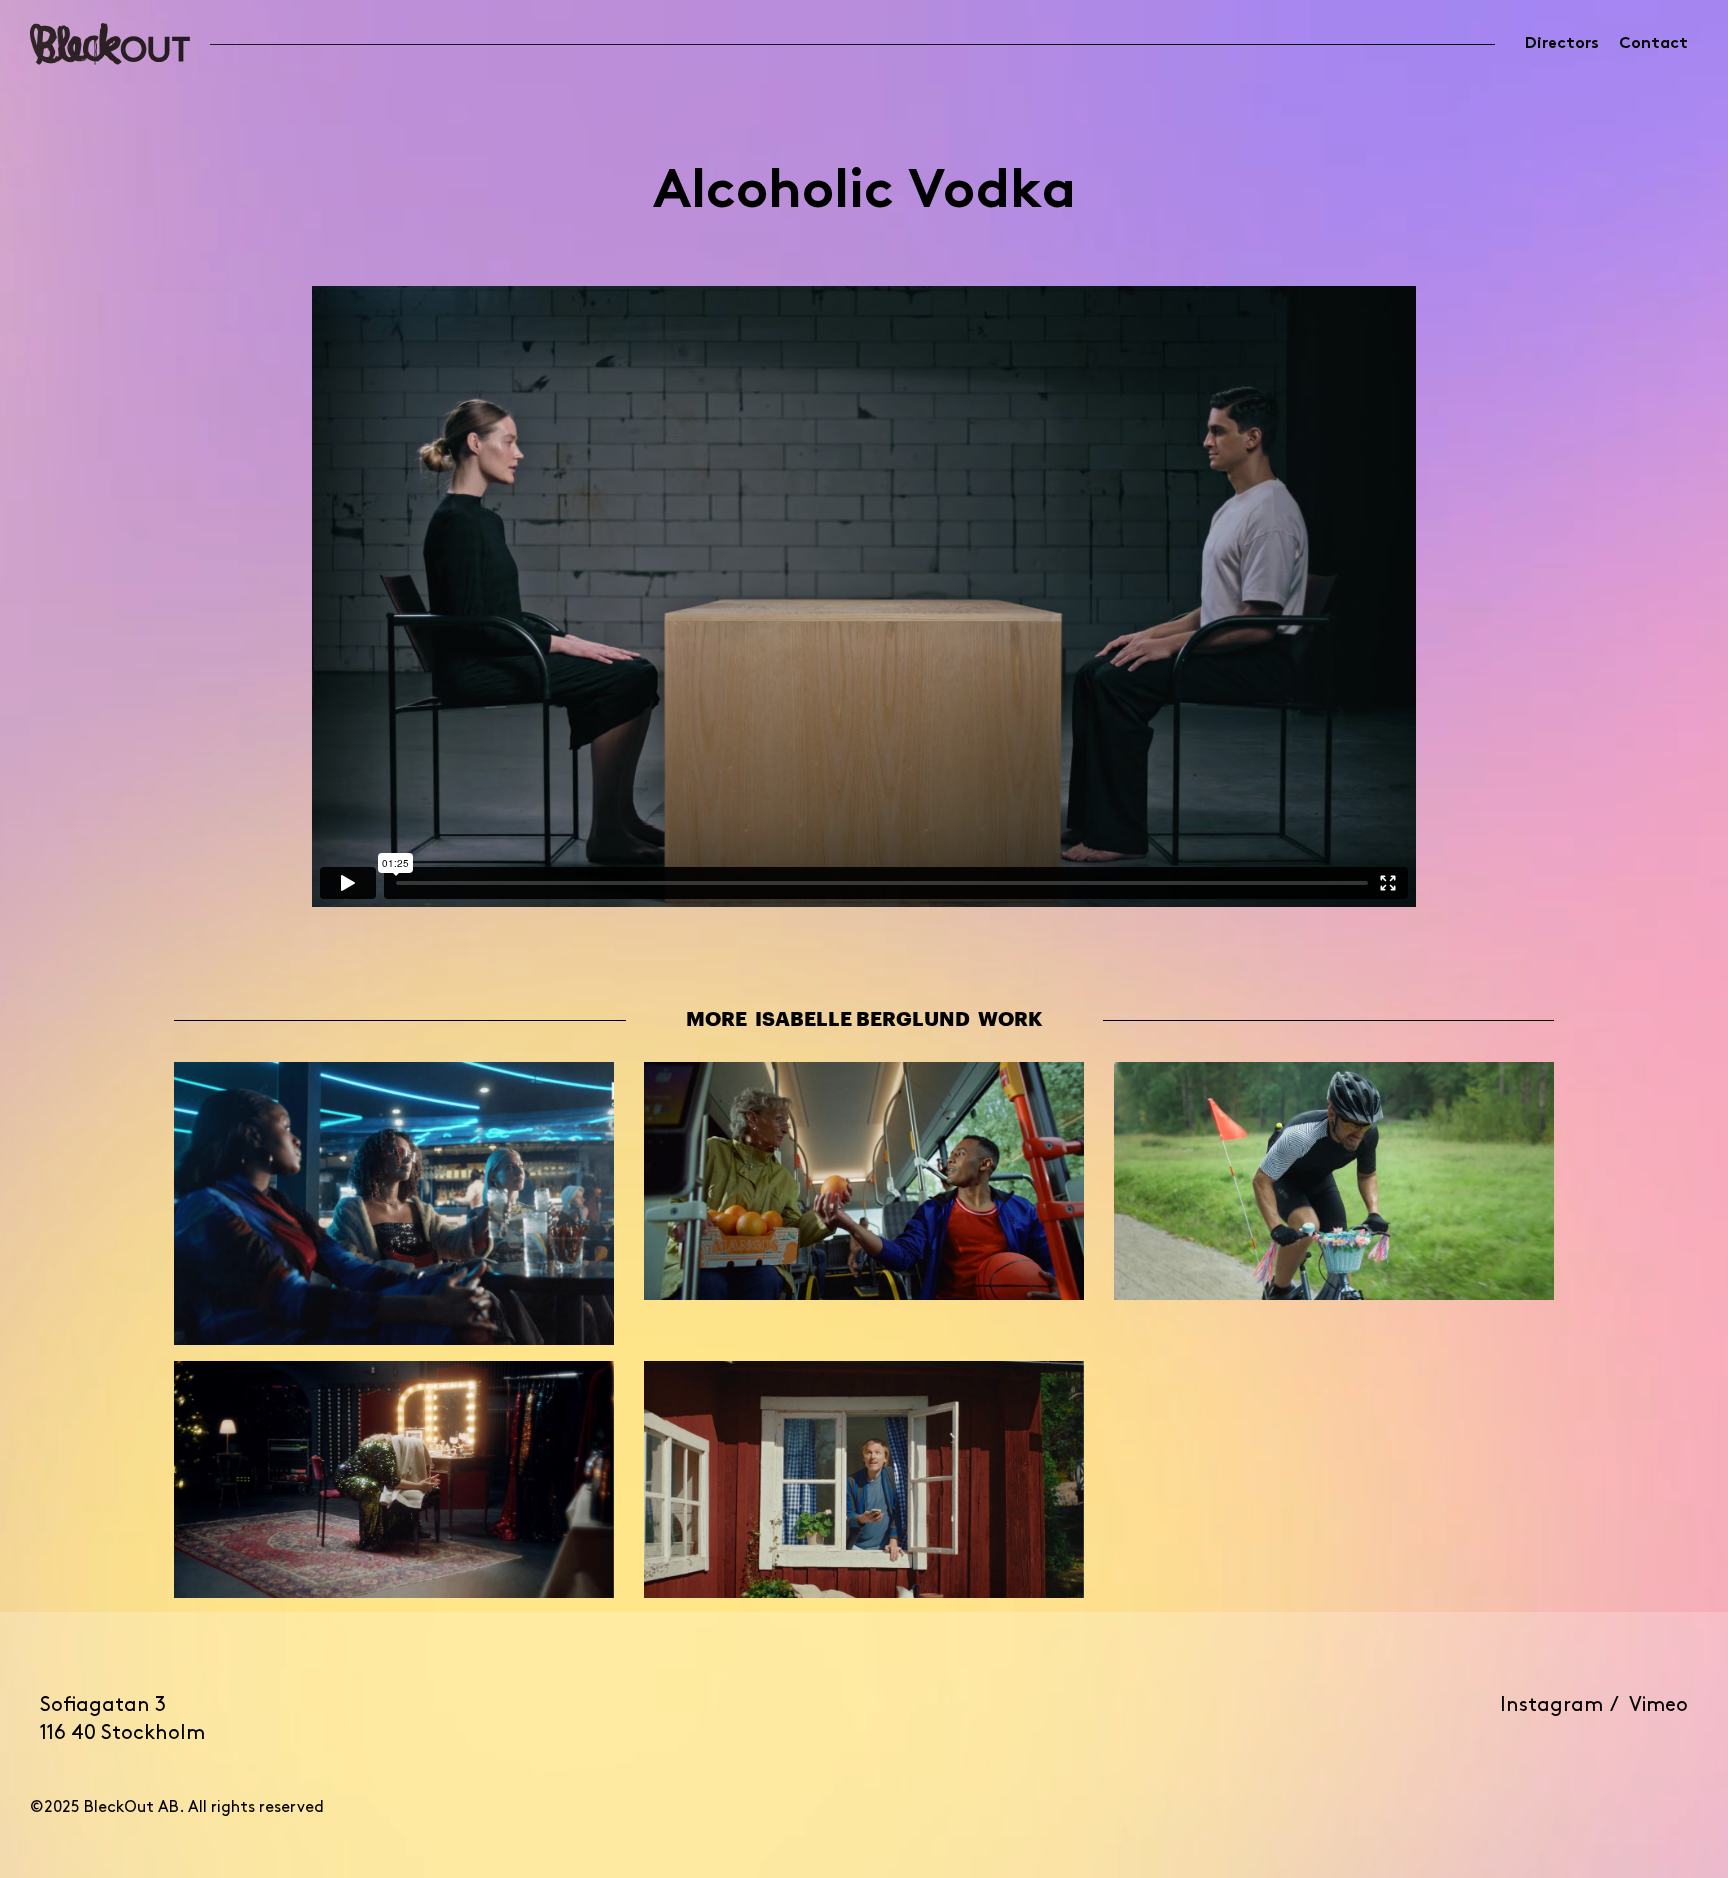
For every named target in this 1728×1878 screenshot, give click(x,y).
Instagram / (1564, 1706)
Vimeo (1658, 1706)
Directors (1562, 44)
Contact (1653, 44)
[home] (110, 44)
